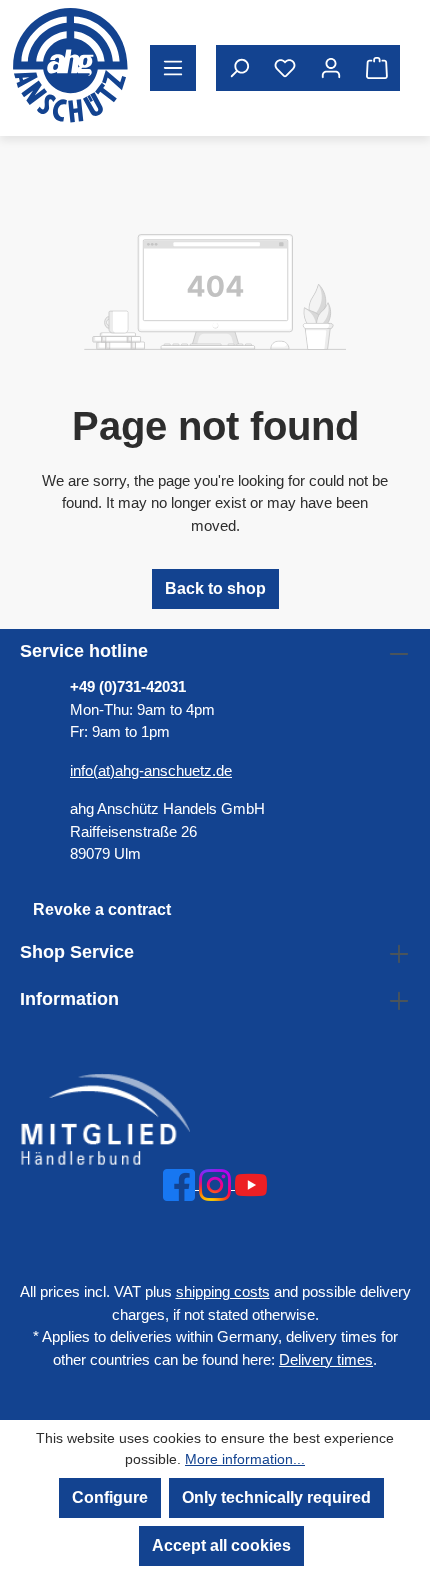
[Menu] (173, 68)
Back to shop (215, 588)
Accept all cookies (221, 1545)
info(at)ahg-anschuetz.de (151, 770)
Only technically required (276, 1497)
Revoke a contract (102, 909)
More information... (245, 1459)
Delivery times (326, 1359)
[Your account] (331, 68)
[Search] (239, 68)
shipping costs (223, 1291)
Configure (110, 1497)
